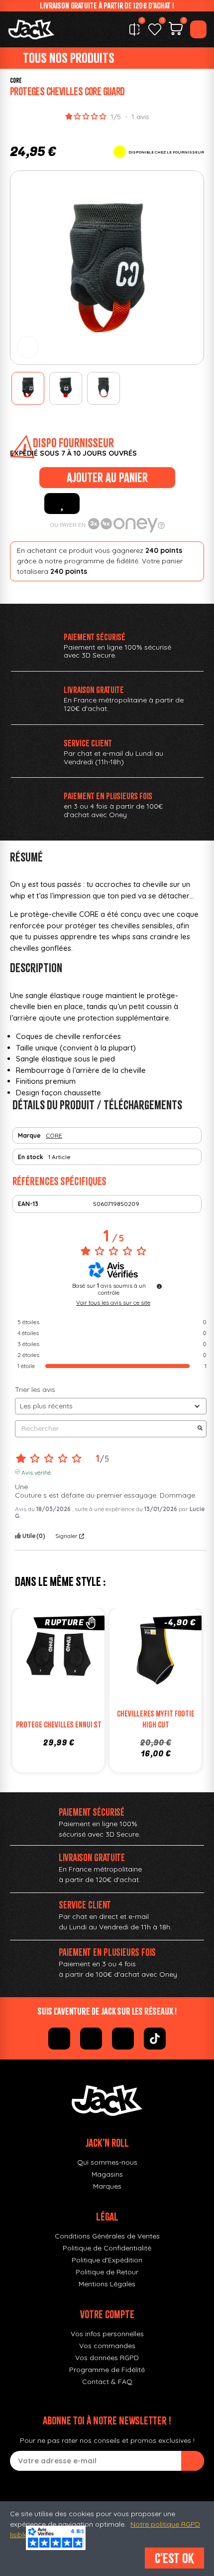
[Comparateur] (134, 29)
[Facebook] (59, 2039)
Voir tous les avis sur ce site (113, 1303)
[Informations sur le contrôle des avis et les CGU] (159, 1286)
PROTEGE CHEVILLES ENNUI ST (59, 1724)
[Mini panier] (176, 30)
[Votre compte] (198, 29)
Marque (29, 1135)
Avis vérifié (36, 1472)
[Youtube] (123, 2039)
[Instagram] (91, 2039)
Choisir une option (166, 1677)
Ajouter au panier (107, 478)
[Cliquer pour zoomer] (28, 347)
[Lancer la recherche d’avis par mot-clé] (200, 1429)
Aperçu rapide (89, 1657)
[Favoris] (155, 29)
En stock (31, 1157)
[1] (193, 2461)
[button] (20, 268)
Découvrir (69, 1677)
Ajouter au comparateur (29, 1657)
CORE (16, 81)
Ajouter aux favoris (62, 504)
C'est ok (174, 2558)
